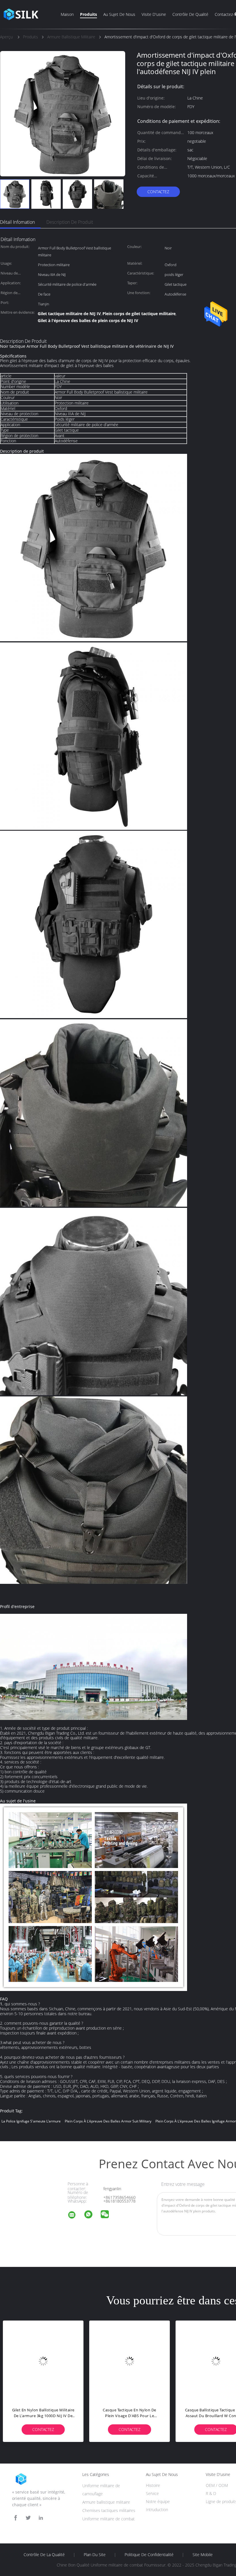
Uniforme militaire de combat (109, 2519)
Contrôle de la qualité (44, 2555)
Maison (67, 14)
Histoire (153, 2485)
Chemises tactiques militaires (109, 2510)
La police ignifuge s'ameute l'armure (31, 2121)
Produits (88, 14)
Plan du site (95, 2555)
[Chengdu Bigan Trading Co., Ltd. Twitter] (28, 2518)
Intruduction (157, 2510)
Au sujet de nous (119, 14)
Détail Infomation (17, 222)
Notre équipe (158, 2501)
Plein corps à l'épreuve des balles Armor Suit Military (108, 2121)
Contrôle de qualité (190, 14)
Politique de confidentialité (149, 2555)
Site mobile (203, 2555)
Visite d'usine (154, 14)
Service (152, 2493)
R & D (211, 2493)
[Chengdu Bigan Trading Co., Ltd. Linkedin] (41, 2518)
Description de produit (70, 222)
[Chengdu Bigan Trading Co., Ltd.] (75, 2216)
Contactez (158, 192)
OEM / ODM (217, 2485)
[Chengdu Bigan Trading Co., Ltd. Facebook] (16, 2518)
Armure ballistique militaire (106, 2502)
